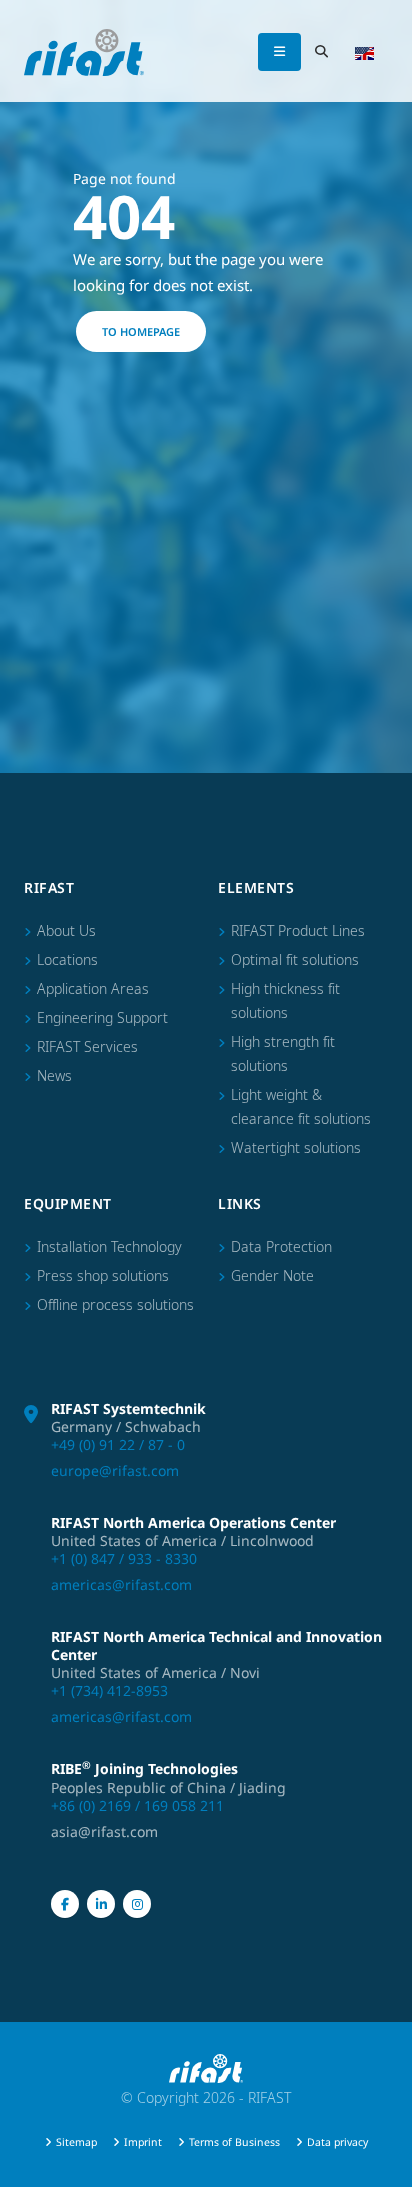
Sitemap (76, 2142)
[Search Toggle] (321, 52)
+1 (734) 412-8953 (109, 1690)
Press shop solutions (103, 1275)
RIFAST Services (87, 1046)
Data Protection (281, 1246)
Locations (67, 959)
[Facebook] (65, 1904)
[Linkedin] (101, 1904)
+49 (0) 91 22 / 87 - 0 (118, 1444)
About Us (66, 930)
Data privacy (337, 2142)
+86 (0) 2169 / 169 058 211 (137, 1805)
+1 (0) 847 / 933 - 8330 (124, 1558)
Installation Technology (109, 1246)
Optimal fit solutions (295, 959)
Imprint (143, 2142)
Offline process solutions (115, 1304)
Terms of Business (234, 2142)
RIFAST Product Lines (298, 930)
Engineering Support (102, 1017)
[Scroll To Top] (377, 2164)
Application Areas (93, 988)
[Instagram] (137, 1904)
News (54, 1075)
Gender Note (272, 1275)
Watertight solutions (296, 1147)
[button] (364, 52)
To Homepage (141, 331)
